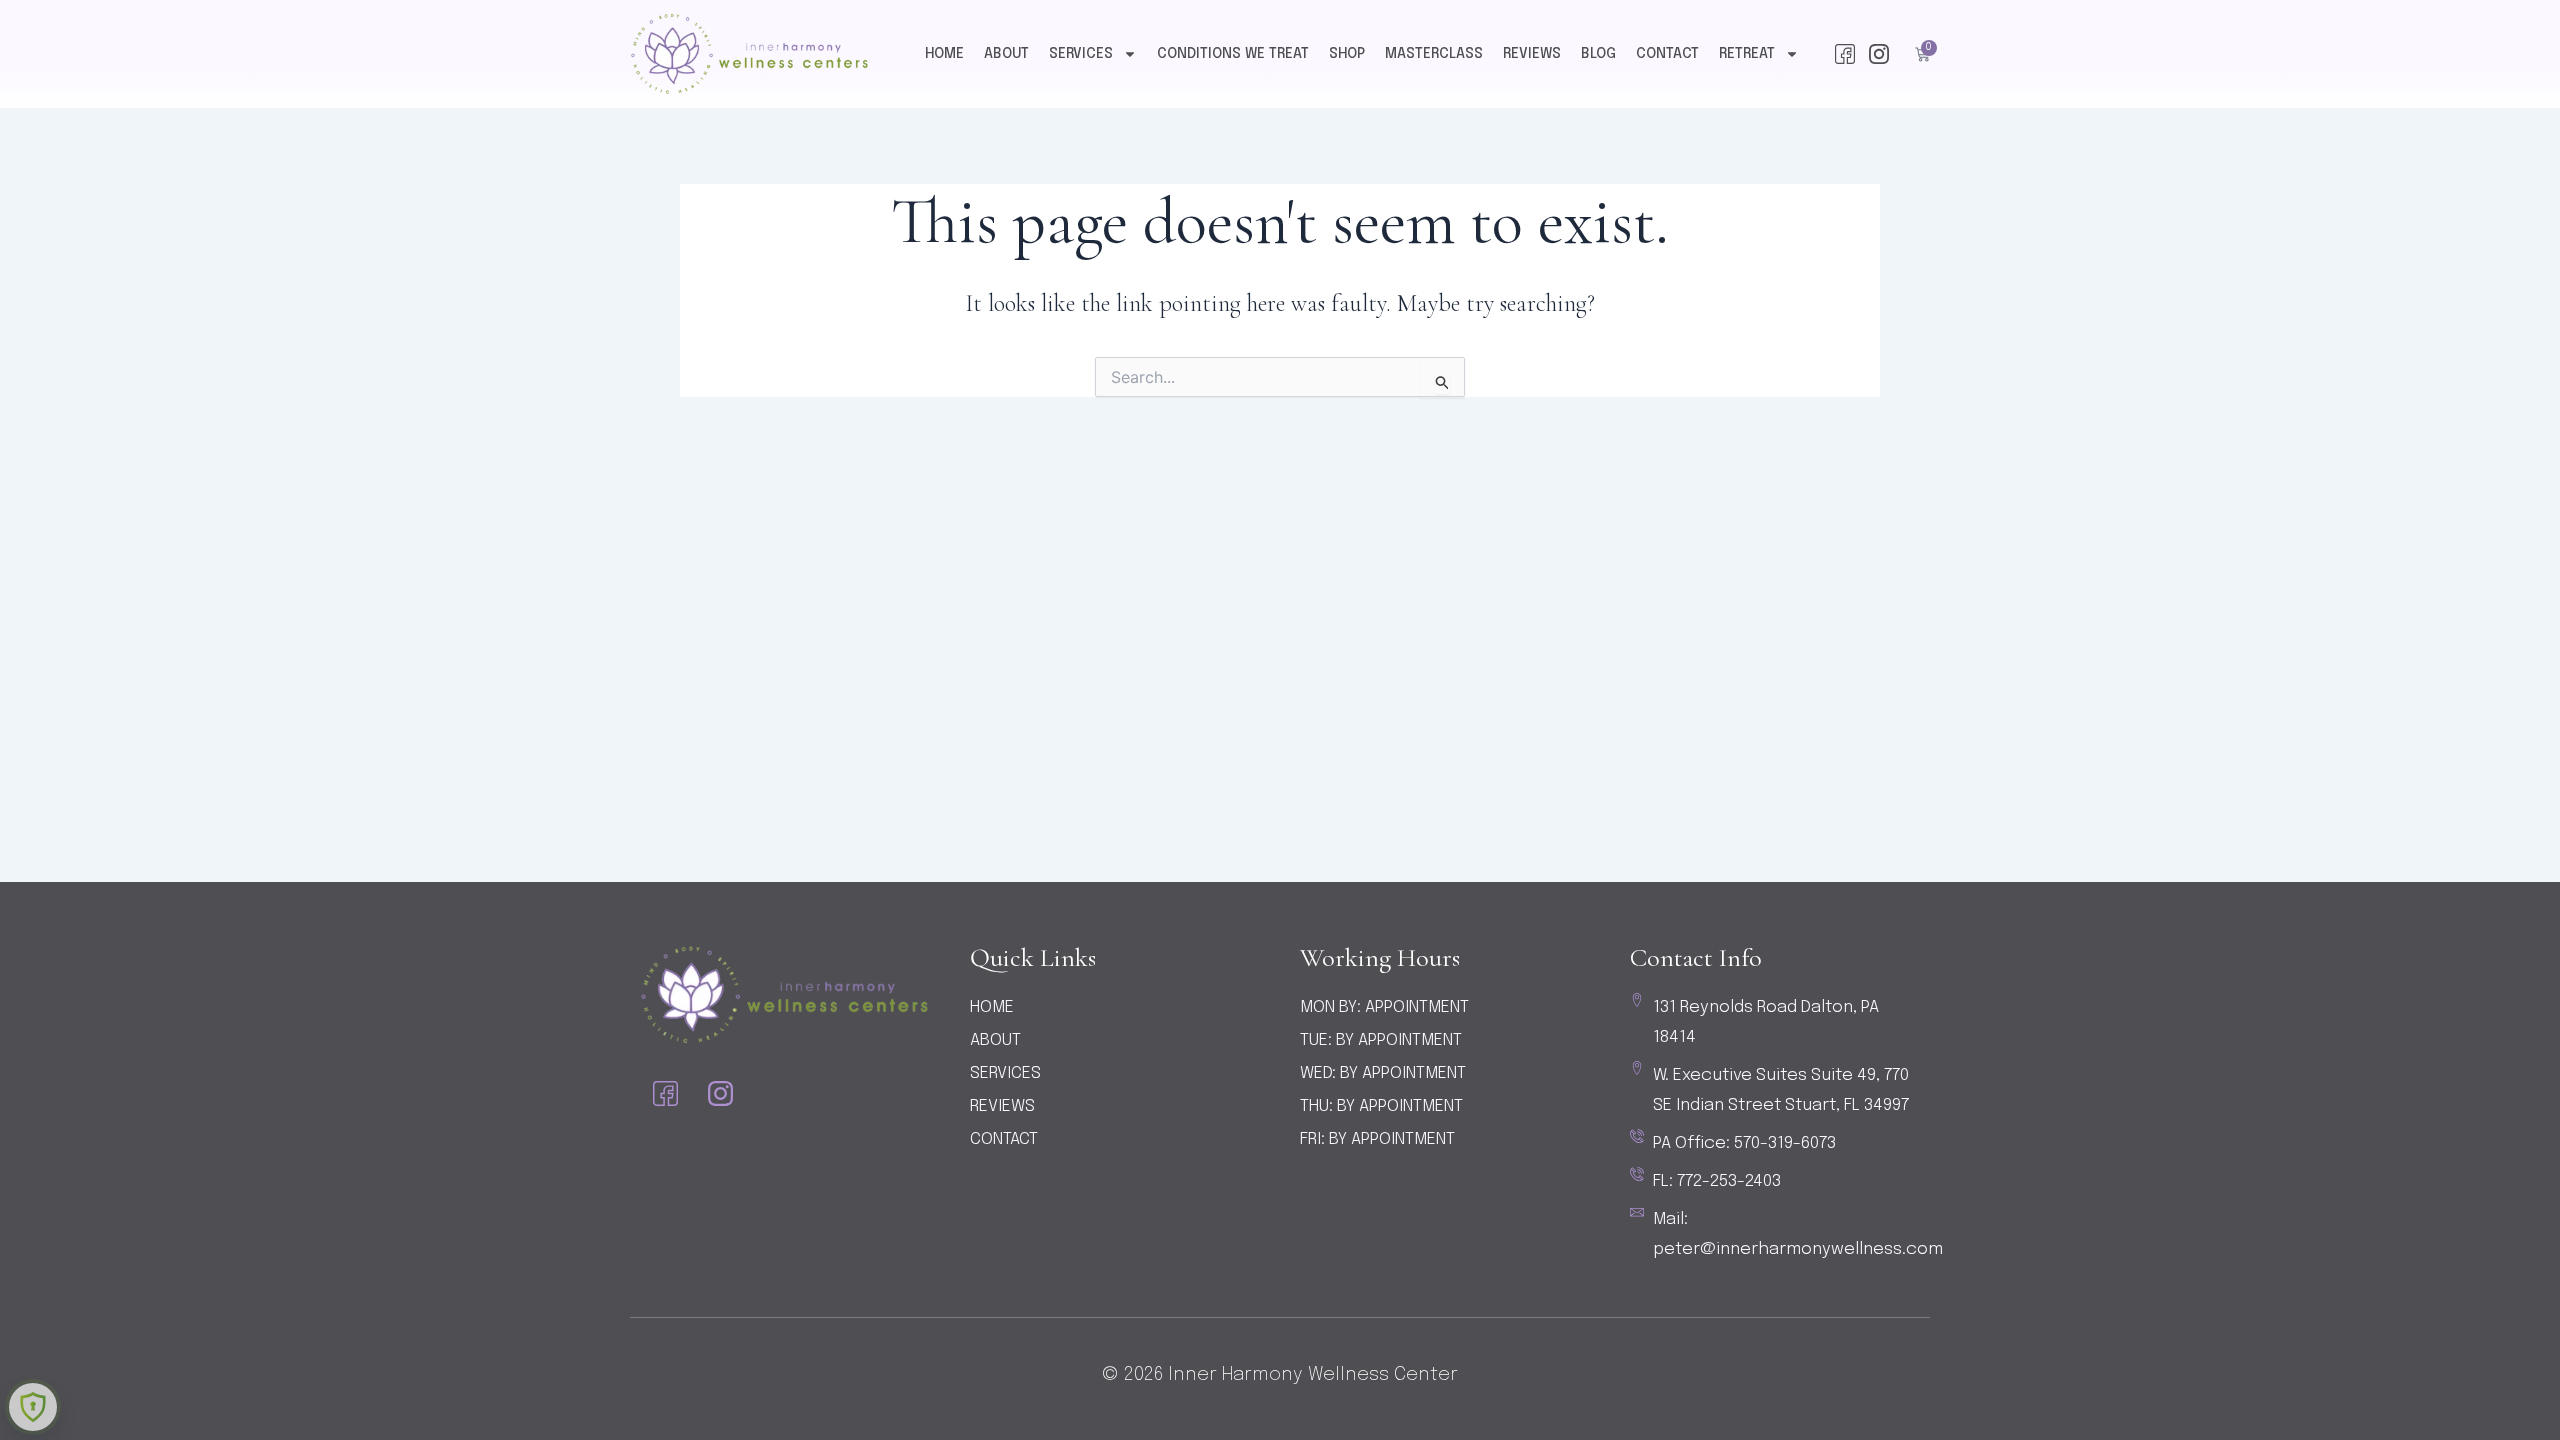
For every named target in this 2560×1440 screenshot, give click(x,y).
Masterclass (1434, 54)
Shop (1347, 54)
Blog (1598, 54)
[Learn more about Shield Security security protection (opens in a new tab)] (33, 1407)
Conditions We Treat (1233, 54)
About (1006, 54)
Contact (1667, 54)
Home (944, 54)
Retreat (1747, 54)
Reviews (1532, 54)
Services (1081, 54)
